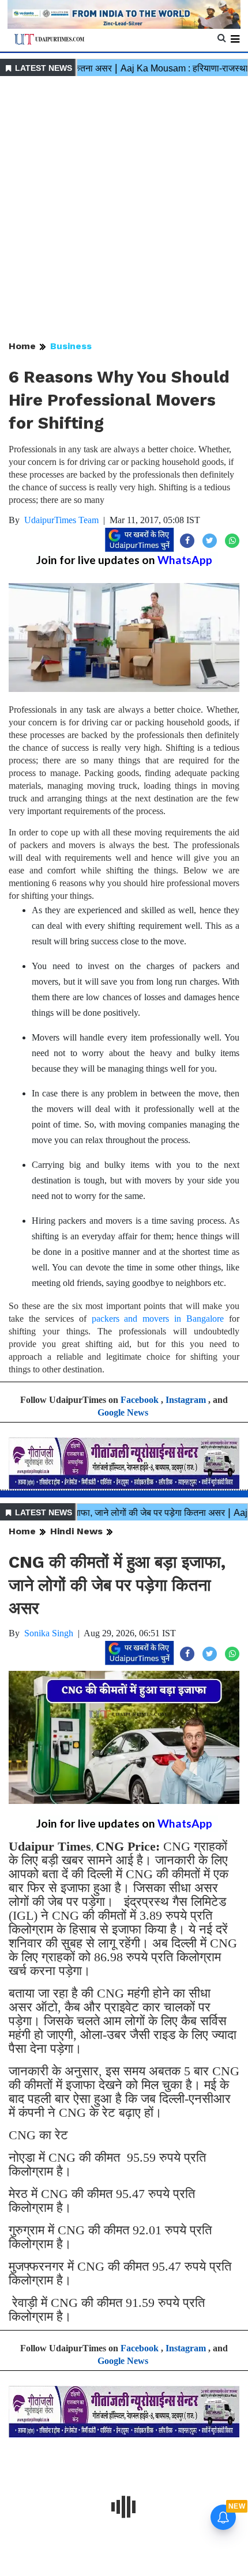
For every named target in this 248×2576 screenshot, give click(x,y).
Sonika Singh (49, 1633)
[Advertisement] (124, 209)
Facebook (140, 1400)
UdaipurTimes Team (61, 520)
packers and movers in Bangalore (158, 1319)
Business (71, 346)
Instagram (186, 1400)
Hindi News (76, 1531)
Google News (123, 1412)
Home (22, 346)
